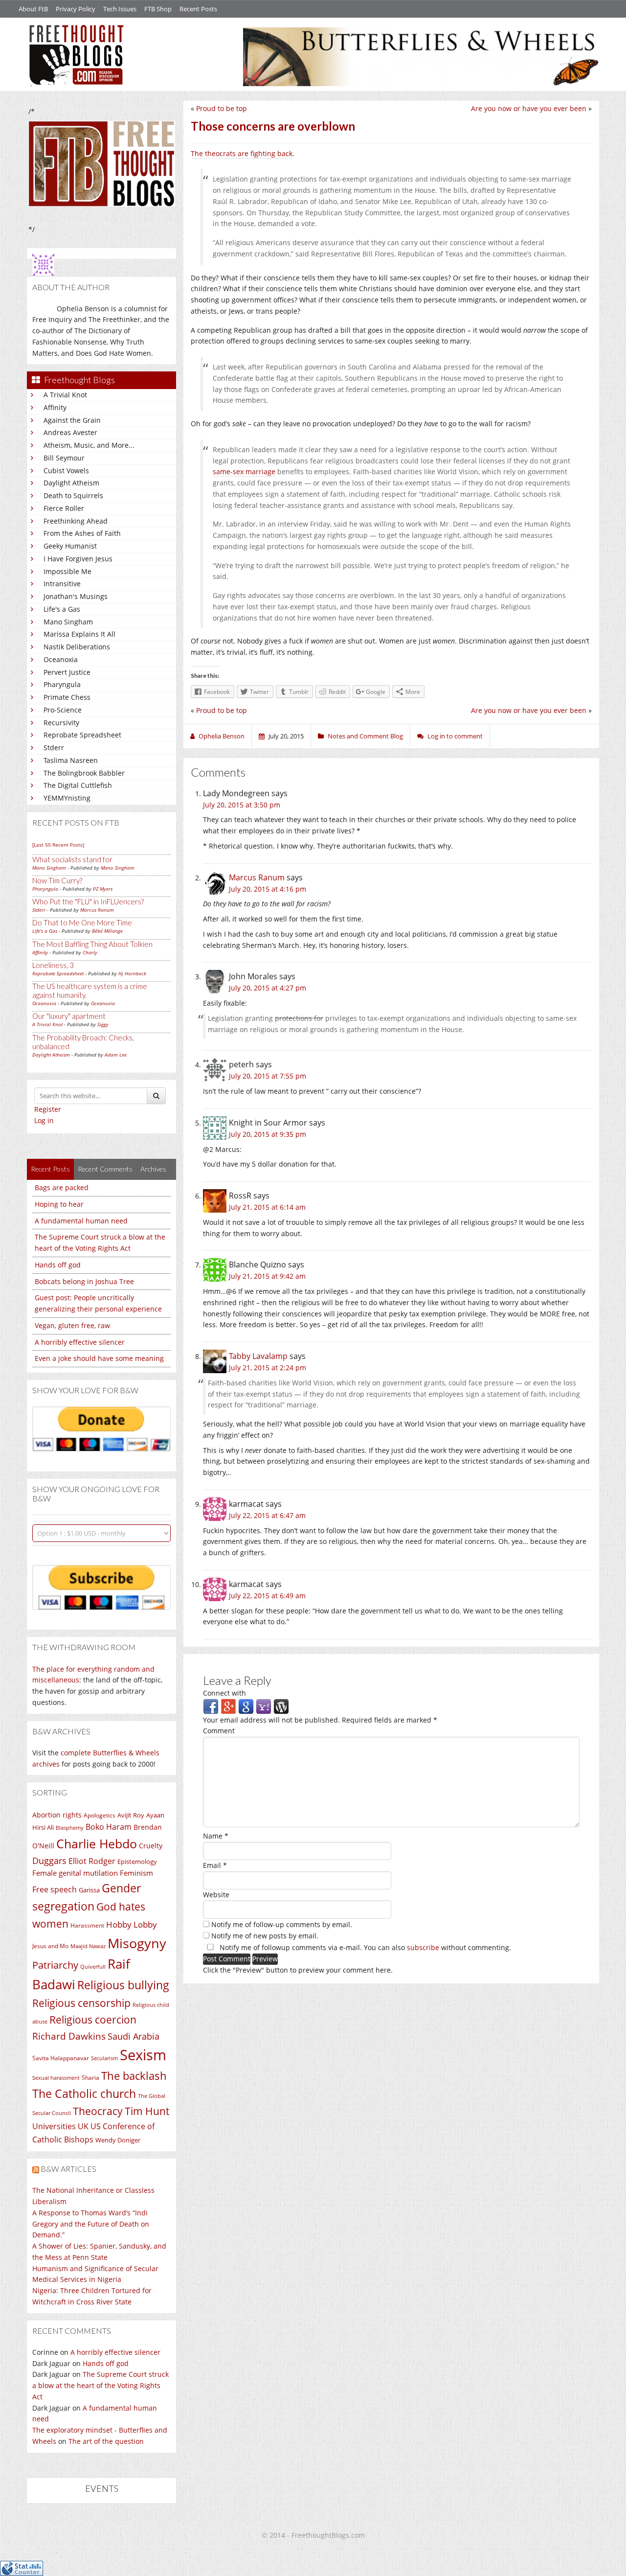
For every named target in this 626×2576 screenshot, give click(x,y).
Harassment (87, 1925)
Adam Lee (116, 1055)
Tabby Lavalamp (258, 1356)
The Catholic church (84, 2093)
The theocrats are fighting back (242, 153)
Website (216, 1895)
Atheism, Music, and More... (89, 445)
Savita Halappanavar (61, 2058)
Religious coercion (93, 2019)
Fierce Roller (64, 508)
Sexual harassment (56, 2078)
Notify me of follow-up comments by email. (282, 1924)
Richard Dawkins (69, 2036)
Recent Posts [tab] (50, 1169)
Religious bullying (123, 1985)
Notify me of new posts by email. (265, 1936)
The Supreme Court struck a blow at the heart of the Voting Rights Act (101, 2385)
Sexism (143, 2055)
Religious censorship (81, 2003)
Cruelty (151, 1846)
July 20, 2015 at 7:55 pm (268, 1076)
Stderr (54, 747)
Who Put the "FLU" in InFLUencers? (88, 901)
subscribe (423, 1947)
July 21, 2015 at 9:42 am (267, 1276)
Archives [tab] (153, 1169)
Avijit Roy (131, 1815)
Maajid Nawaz (88, 1946)
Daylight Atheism (71, 483)
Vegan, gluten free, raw (72, 1325)
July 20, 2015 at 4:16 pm (268, 889)
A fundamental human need (81, 1221)
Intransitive (62, 584)
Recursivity (61, 723)
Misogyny (137, 1943)
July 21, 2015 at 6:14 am (267, 1207)
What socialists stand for (72, 859)
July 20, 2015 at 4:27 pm (268, 988)
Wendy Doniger (118, 2140)
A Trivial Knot (65, 395)
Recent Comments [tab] (105, 1169)
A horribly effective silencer (80, 1342)
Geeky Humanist (70, 546)
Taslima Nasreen (71, 760)
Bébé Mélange (107, 931)
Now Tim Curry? (57, 880)
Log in (44, 1120)
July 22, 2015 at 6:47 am (267, 1515)
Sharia (90, 2078)
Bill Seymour (64, 458)
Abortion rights (57, 1815)
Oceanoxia (61, 659)
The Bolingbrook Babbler (84, 773)
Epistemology (137, 1862)
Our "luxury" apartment (69, 1016)
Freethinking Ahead (76, 521)
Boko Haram (109, 1827)
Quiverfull (93, 1966)
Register (48, 1109)
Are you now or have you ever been (529, 108)
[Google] (246, 1706)
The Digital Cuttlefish (78, 785)
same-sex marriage (244, 471)
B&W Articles (68, 2169)
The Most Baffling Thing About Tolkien (92, 944)
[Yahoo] (264, 1706)
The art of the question (106, 2441)
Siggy (103, 1024)
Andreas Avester (70, 432)
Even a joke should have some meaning (99, 1358)
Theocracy (98, 2111)
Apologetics (100, 1815)
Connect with (224, 1693)
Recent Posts (198, 9)
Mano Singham (68, 622)
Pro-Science (63, 710)
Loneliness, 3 (53, 965)
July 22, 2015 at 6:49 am (267, 1596)
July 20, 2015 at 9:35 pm (268, 1134)
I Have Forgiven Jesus (78, 559)
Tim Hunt (147, 2111)
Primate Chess (67, 697)
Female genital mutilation (75, 1873)
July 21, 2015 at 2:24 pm (268, 1368)
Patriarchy (55, 1965)
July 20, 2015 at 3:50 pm (242, 805)
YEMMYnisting (67, 798)
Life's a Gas (62, 609)
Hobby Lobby (132, 1924)
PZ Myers (103, 889)
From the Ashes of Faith (82, 533)
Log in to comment (455, 736)
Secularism (104, 2058)
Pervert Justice (67, 672)
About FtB (33, 9)
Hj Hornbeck (132, 973)
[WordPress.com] (281, 1706)
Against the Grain (72, 420)
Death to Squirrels (73, 495)
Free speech (55, 1889)
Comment (219, 1731)
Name (216, 1836)
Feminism (136, 1873)
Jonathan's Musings (76, 596)
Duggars (49, 1861)
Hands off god (58, 1265)
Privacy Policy (76, 9)
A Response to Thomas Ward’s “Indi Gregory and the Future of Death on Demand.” (91, 2224)
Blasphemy (70, 1828)
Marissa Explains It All (79, 634)
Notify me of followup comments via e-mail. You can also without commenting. (364, 1947)
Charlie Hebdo (97, 1843)
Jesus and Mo (50, 1946)
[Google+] (228, 1706)
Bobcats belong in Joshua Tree (84, 1281)
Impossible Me (67, 571)
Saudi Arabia (134, 2036)
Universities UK (60, 2126)
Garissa (89, 1890)
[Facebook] (211, 1706)
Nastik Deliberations (77, 647)
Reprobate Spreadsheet (82, 735)
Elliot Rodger (92, 1861)
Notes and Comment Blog (365, 736)
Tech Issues (120, 9)
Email (215, 1865)
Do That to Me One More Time (82, 922)
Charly (90, 952)
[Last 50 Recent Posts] (58, 845)
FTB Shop (158, 9)
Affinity (55, 407)
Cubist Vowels (66, 471)
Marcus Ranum (97, 910)
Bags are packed (62, 1187)
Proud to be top (222, 108)
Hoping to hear (59, 1204)
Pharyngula (62, 684)
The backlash (134, 2076)
